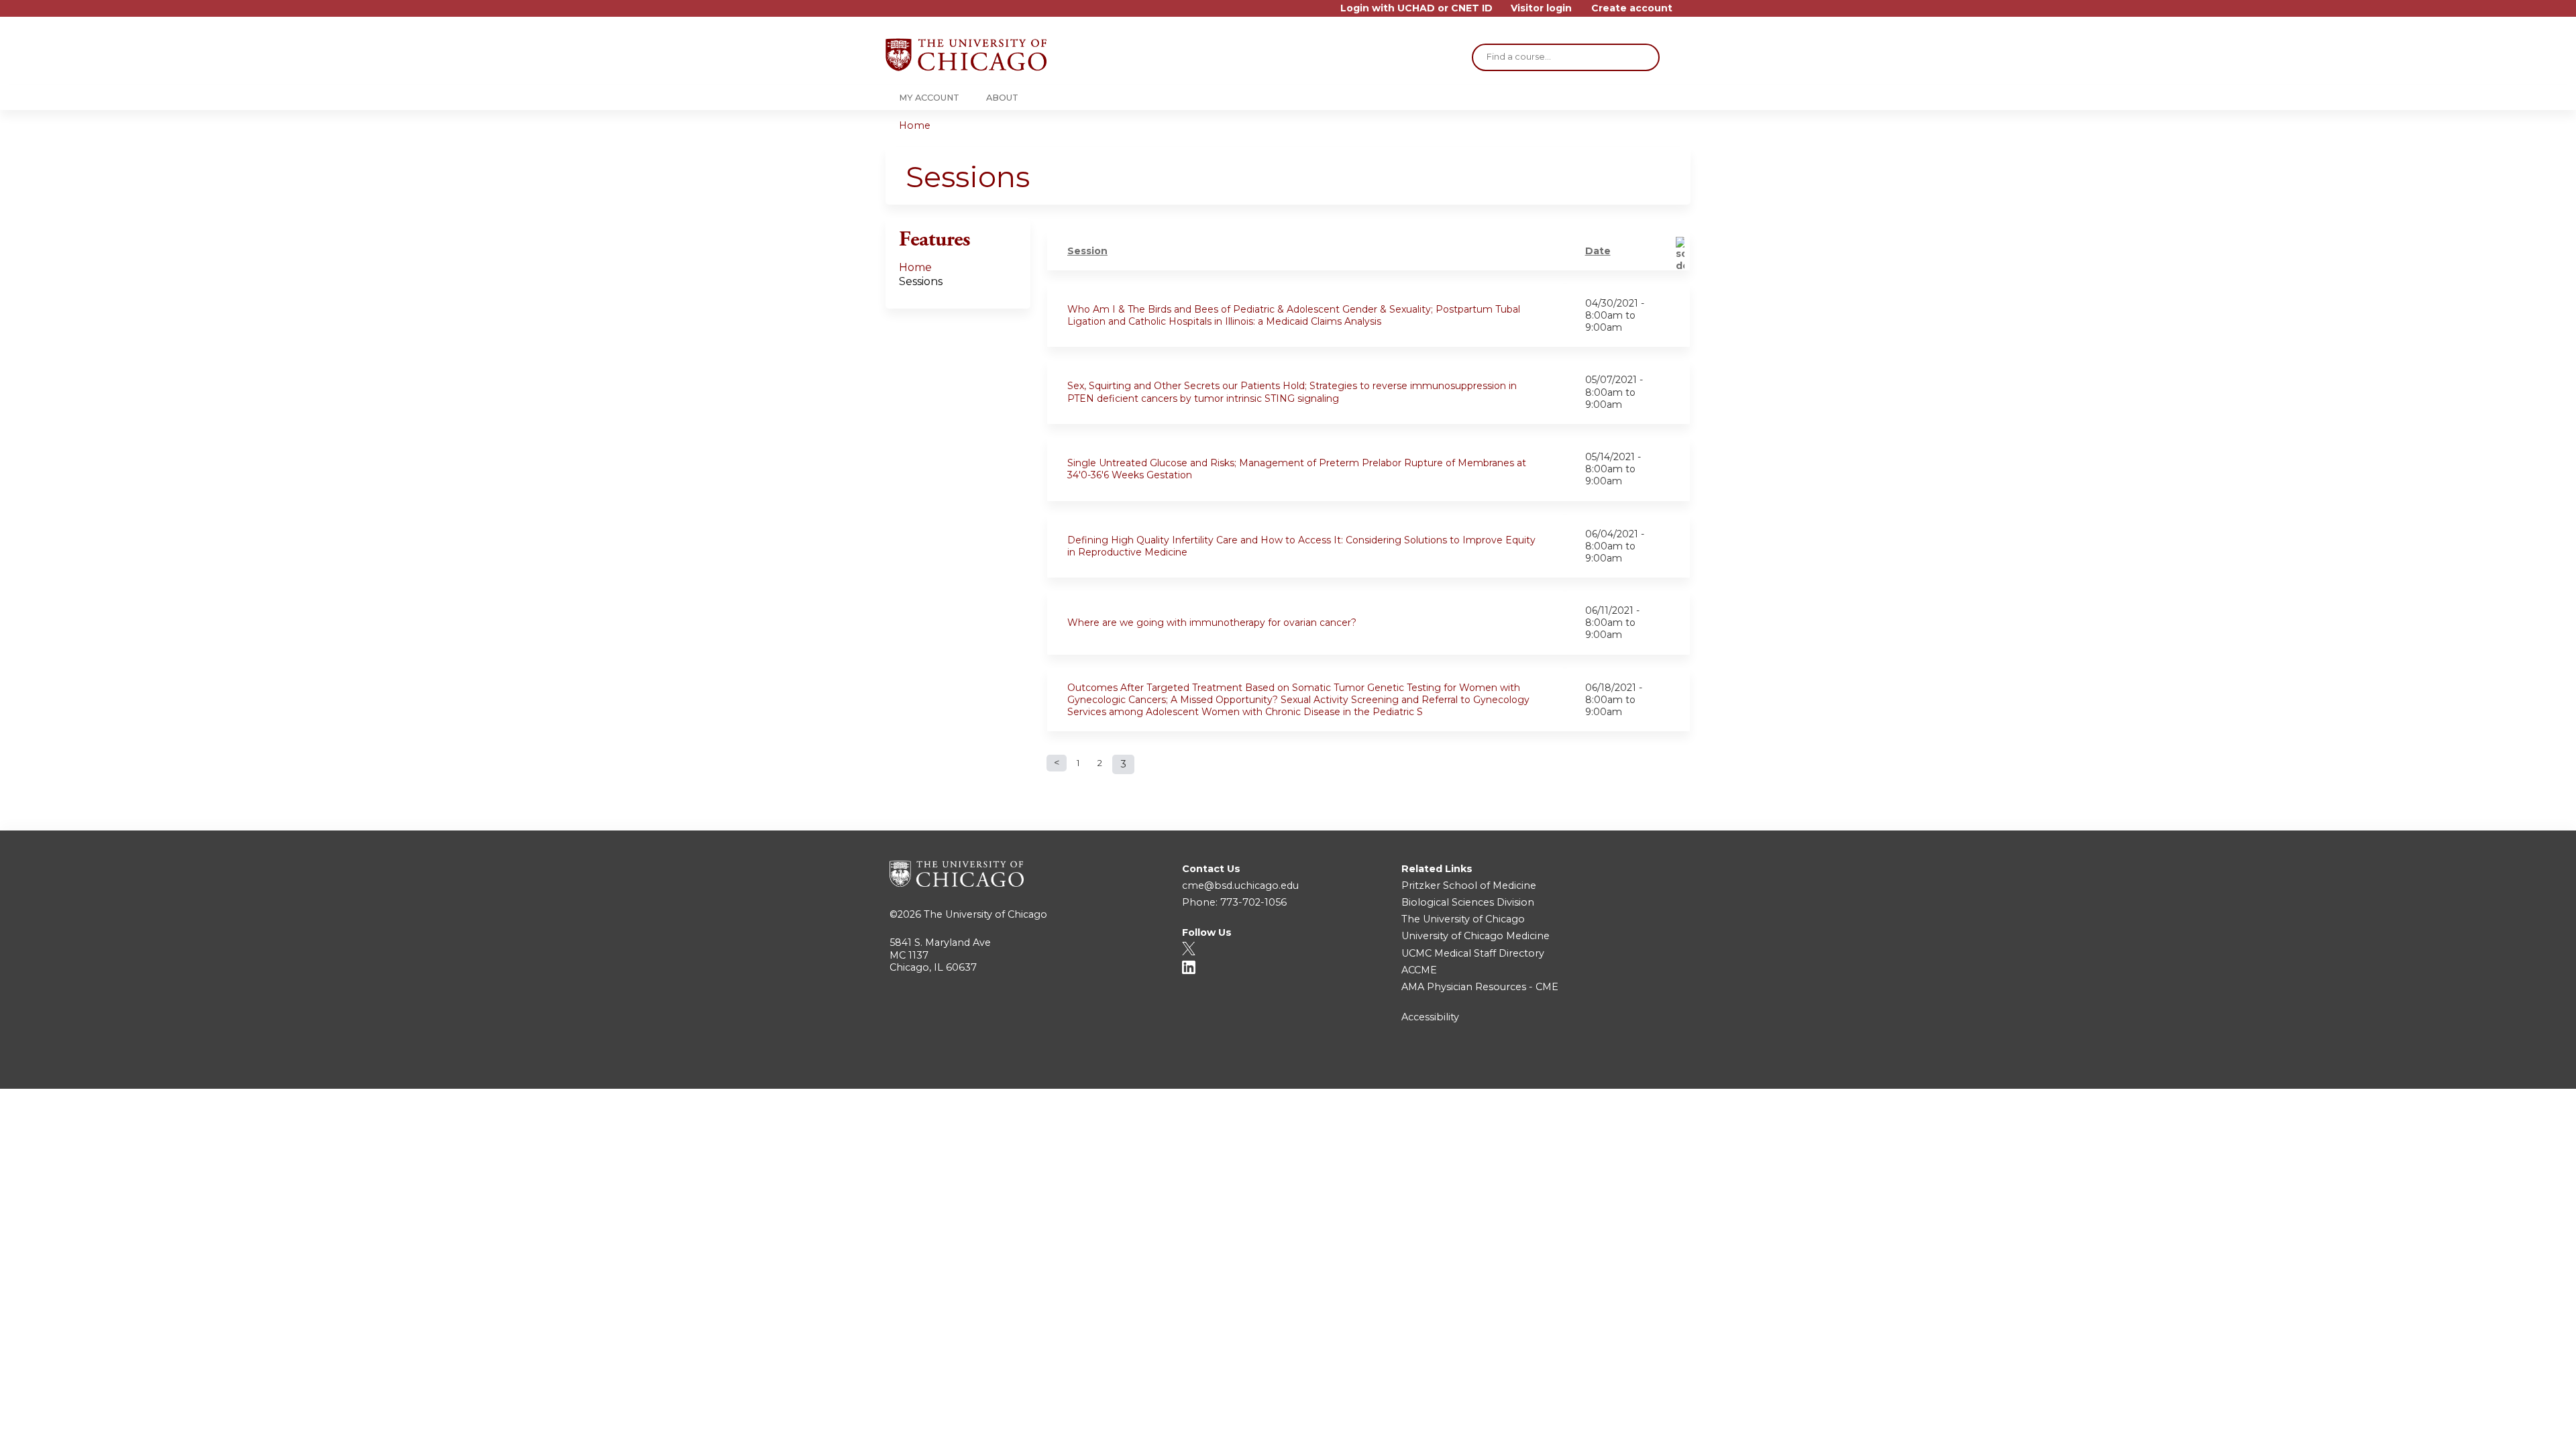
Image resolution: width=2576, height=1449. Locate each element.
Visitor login (1541, 8)
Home (915, 125)
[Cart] (1686, 13)
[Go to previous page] (1057, 763)
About (1002, 98)
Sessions (921, 281)
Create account (1632, 8)
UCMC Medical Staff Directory (1473, 953)
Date (1598, 251)
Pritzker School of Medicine (1469, 885)
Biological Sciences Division (1468, 902)
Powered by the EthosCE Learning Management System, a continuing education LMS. (1643, 1067)
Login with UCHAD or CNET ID (1416, 8)
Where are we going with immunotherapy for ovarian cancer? (1212, 623)
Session (1087, 251)
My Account (929, 98)
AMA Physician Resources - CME (1480, 987)
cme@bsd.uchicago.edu (1240, 885)
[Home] (966, 55)
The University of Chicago (985, 914)
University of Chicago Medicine (1475, 936)
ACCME (1419, 970)
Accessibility (1430, 1017)
